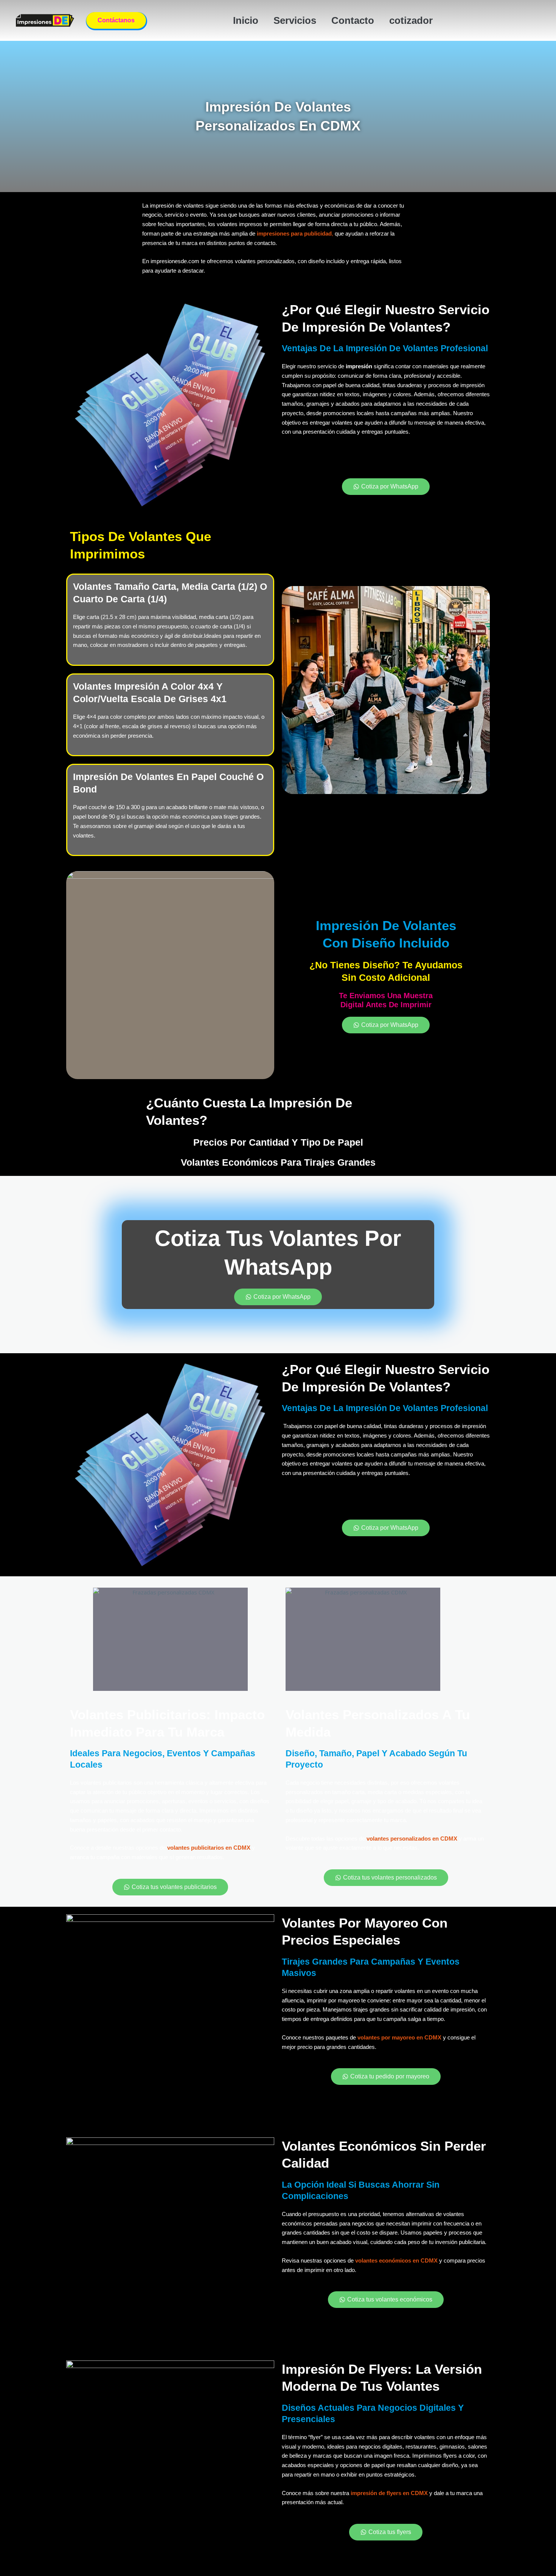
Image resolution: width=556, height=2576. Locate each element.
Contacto (353, 20)
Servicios (295, 20)
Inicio (246, 20)
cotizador (411, 20)
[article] (170, 636)
